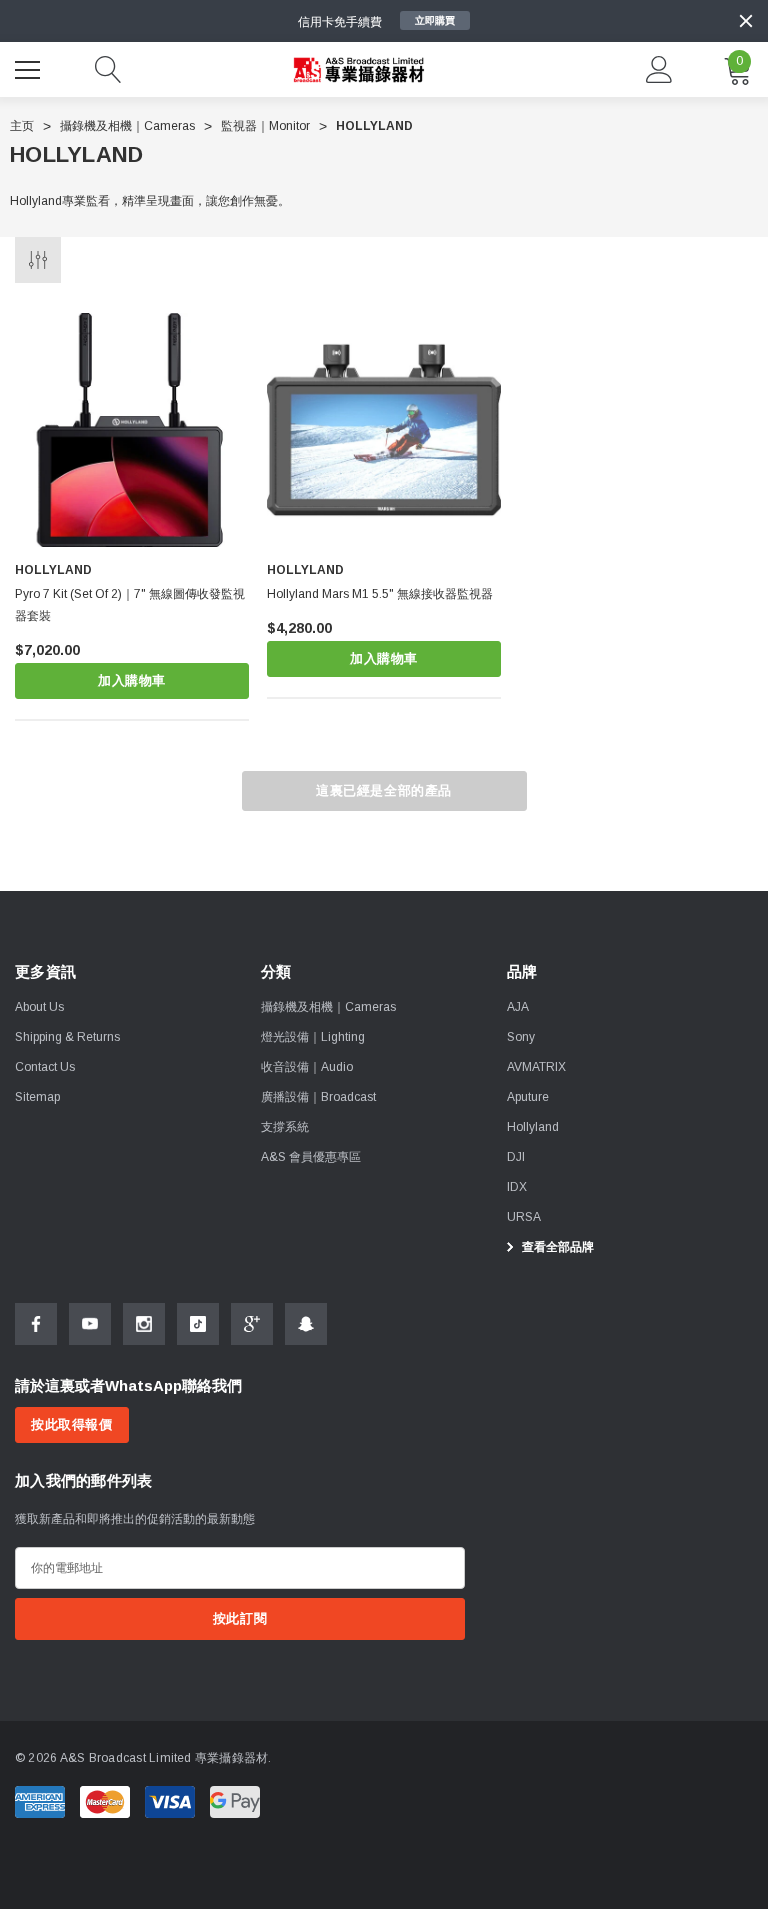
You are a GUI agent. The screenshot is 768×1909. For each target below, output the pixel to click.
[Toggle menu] (30, 67)
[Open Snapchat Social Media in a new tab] (306, 1324)
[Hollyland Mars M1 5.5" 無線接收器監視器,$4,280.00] (384, 430)
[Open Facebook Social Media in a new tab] (36, 1324)
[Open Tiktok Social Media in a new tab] (198, 1324)
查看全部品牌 (556, 1247)
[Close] (746, 21)
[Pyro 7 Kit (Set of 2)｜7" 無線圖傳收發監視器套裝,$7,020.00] (132, 430)
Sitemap (37, 1097)
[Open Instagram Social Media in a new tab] (144, 1324)
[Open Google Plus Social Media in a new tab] (252, 1324)
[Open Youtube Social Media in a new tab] (90, 1324)
